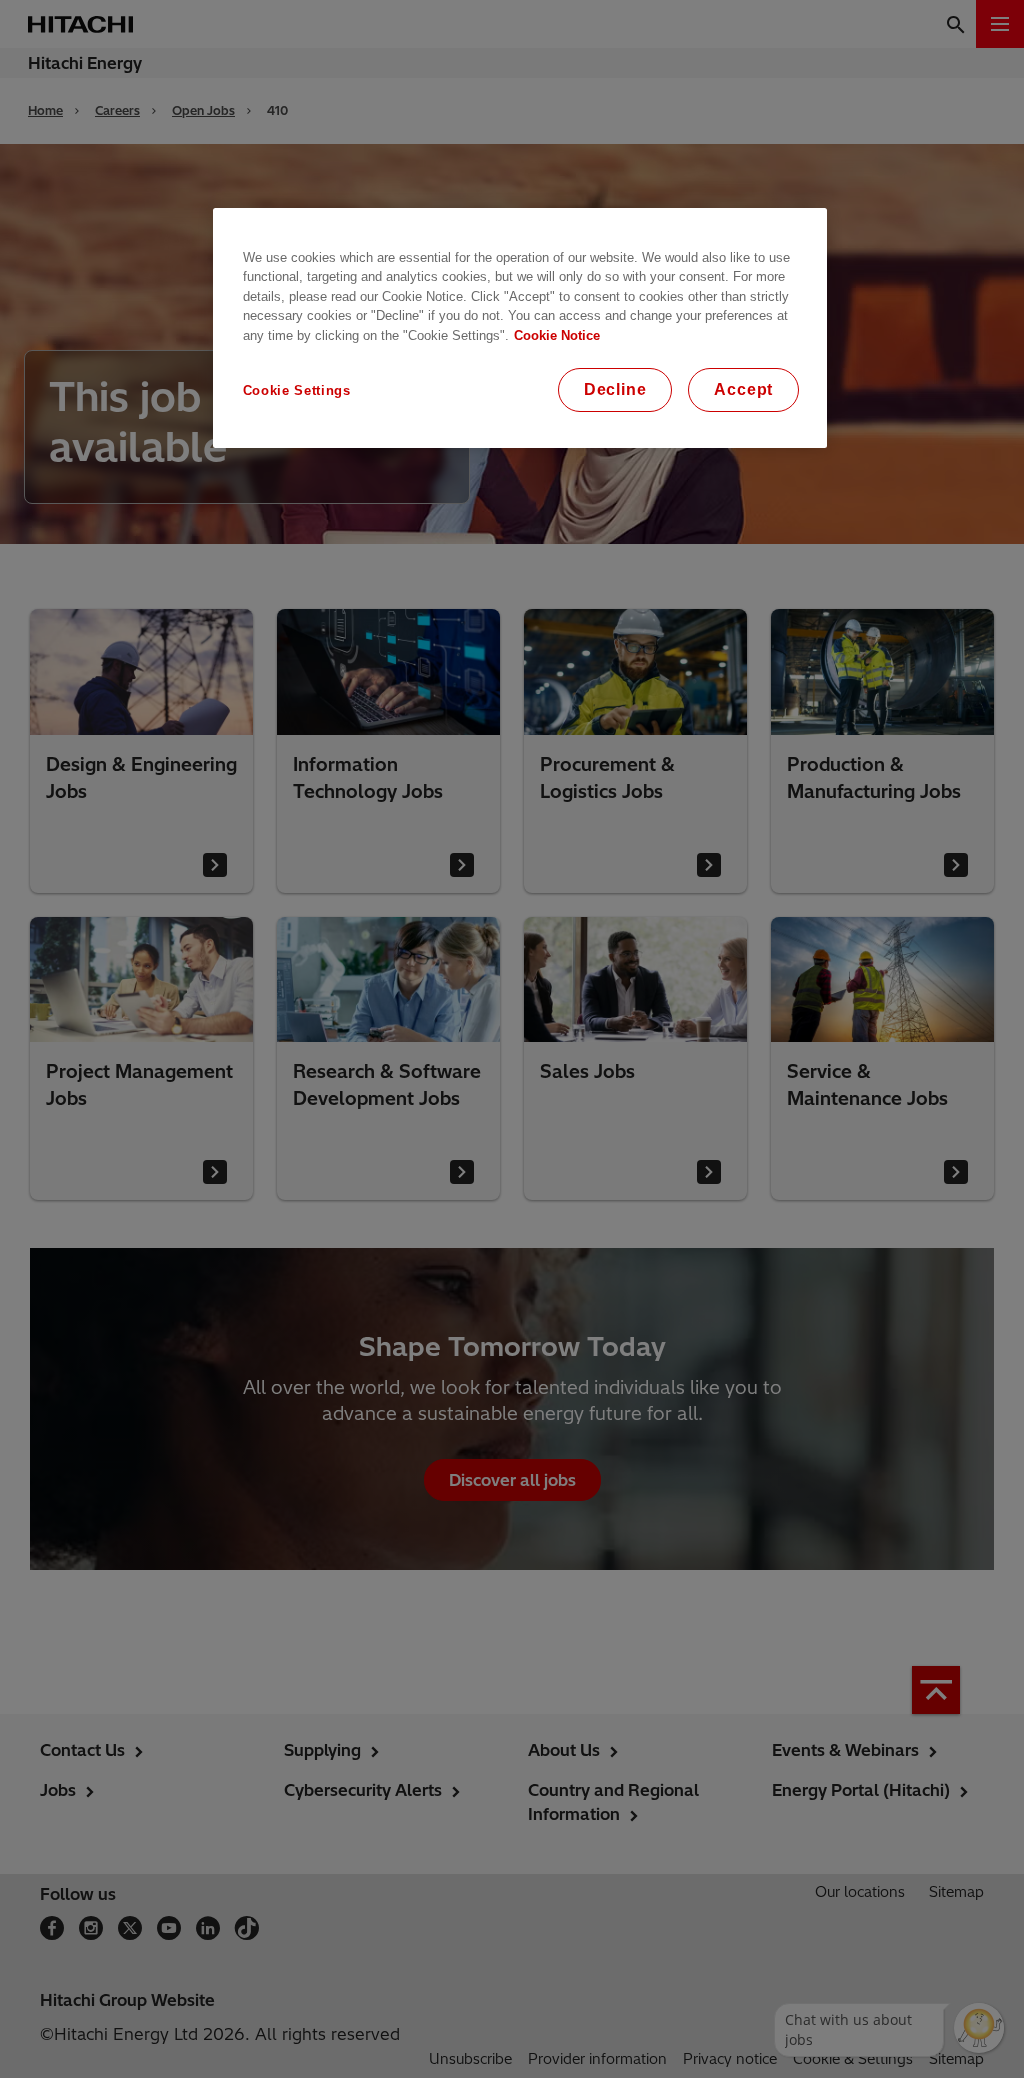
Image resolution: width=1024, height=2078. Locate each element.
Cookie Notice (557, 335)
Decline (615, 389)
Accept (743, 389)
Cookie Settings (297, 390)
